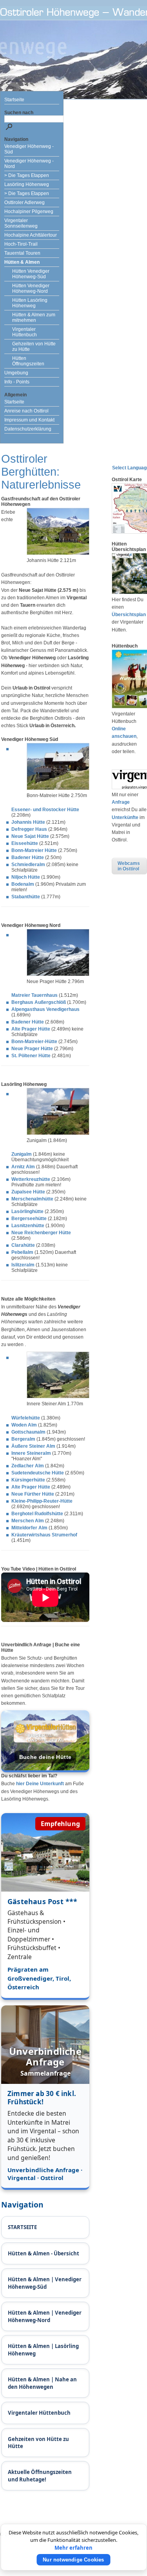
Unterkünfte (125, 817)
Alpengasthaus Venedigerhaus (45, 1009)
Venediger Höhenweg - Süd (29, 149)
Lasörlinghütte (27, 1211)
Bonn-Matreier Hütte (34, 850)
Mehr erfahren (73, 2548)
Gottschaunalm (28, 1432)
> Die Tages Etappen (27, 175)
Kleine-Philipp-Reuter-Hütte (42, 1501)
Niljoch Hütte (26, 877)
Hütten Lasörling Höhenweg (30, 303)
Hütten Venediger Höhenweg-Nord (31, 288)
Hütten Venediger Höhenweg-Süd (31, 274)
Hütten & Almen (22, 262)
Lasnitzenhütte (28, 1226)
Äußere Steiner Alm (33, 1446)
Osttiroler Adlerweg (24, 203)
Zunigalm (22, 1154)
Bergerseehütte (29, 1219)
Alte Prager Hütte (31, 1029)
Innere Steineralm (31, 1453)
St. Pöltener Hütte (31, 1056)
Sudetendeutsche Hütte (38, 1473)
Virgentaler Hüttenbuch (24, 332)
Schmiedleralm (28, 865)
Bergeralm (23, 1439)
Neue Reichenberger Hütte (41, 1233)
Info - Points (17, 382)
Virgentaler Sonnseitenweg (21, 223)
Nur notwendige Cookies (73, 2560)
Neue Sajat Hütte (30, 836)
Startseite (14, 100)
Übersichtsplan (129, 615)
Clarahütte (23, 1245)
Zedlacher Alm (28, 1466)
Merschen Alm (28, 1521)
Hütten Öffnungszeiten (28, 361)
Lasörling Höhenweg (27, 184)
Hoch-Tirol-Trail (21, 244)
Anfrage (121, 802)
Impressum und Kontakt (29, 420)
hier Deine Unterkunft (40, 1784)
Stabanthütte (26, 897)
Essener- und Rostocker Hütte (45, 810)
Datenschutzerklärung (28, 429)
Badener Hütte (28, 857)
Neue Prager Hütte (32, 1049)
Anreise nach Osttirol (26, 411)
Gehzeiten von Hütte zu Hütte (34, 347)
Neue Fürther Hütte (33, 1494)
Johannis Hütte (28, 822)
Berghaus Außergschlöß (39, 1002)
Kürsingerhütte (28, 1480)
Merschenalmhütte (32, 1199)
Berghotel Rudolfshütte (37, 1514)
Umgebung (16, 373)
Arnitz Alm (23, 1167)
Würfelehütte (26, 1418)
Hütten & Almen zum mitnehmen (34, 317)
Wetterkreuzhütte (31, 1179)
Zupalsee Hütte (28, 1192)
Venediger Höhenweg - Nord (29, 164)
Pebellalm (22, 1252)
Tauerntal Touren (22, 253)
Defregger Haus (29, 829)
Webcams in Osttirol (129, 866)
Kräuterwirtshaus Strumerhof (44, 1535)
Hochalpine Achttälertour (31, 235)
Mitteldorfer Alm (29, 1528)
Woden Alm (24, 1425)
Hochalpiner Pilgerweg (29, 212)
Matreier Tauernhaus (34, 995)
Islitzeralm (23, 1265)
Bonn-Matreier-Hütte (34, 1042)
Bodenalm (23, 884)
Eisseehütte (25, 843)
